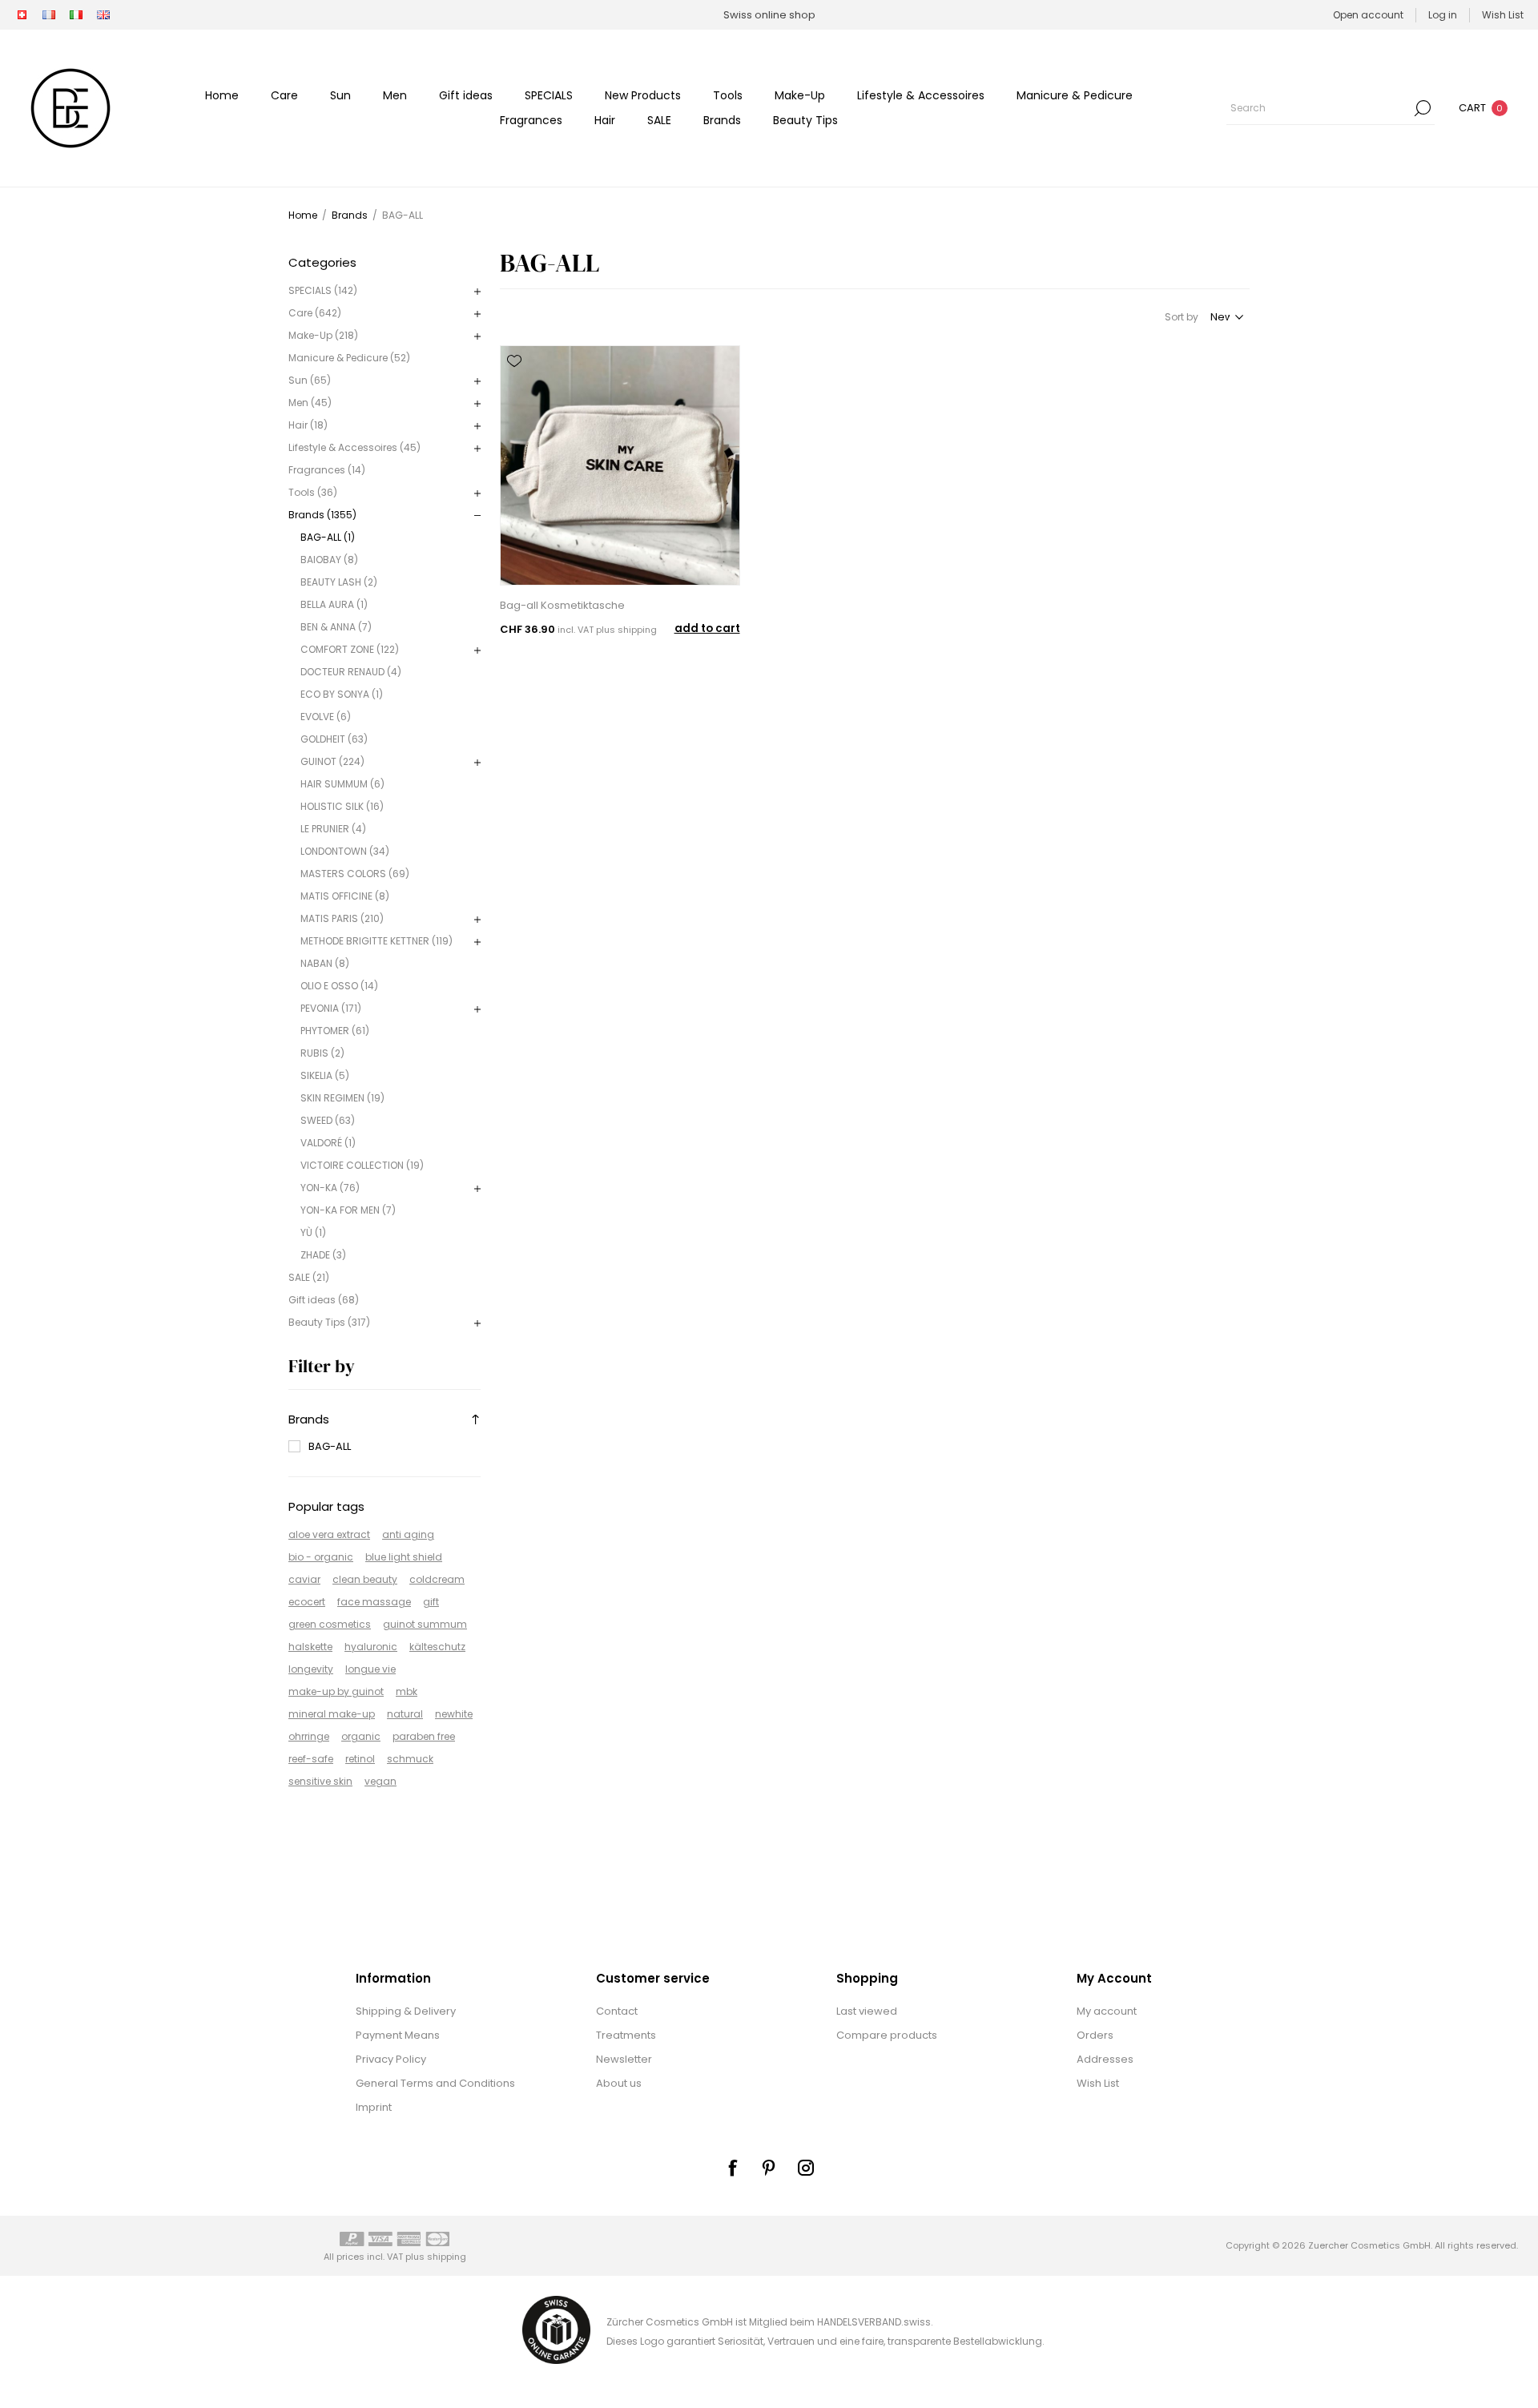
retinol (360, 1759)
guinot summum (425, 1624)
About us (619, 2083)
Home (303, 215)
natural (405, 1714)
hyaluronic (371, 1647)
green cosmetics (330, 1624)
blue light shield (404, 1557)
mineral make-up (332, 1714)
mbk (407, 1691)
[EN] (103, 15)
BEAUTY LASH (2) (339, 582)
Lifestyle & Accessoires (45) (354, 447)
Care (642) (315, 313)
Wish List (1098, 2083)
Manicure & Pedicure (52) (349, 358)
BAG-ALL (330, 1446)
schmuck (410, 1759)
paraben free (424, 1736)
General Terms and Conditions (435, 2083)
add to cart (707, 628)
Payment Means (398, 2035)
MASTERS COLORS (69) (355, 874)
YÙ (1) (313, 1232)
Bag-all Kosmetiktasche (562, 605)
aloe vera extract (329, 1534)
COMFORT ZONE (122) (350, 649)
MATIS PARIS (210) (342, 918)
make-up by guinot (336, 1691)
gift (431, 1602)
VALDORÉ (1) (328, 1143)
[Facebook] (732, 2168)
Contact (617, 2011)
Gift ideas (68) (324, 1300)
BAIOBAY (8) (329, 560)
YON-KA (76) (330, 1188)
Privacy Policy (391, 2059)
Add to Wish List (514, 361)
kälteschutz (437, 1647)
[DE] (22, 15)
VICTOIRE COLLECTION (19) (362, 1165)
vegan (380, 1781)
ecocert (307, 1602)
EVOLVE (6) (326, 717)
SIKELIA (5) (325, 1075)
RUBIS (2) (322, 1053)
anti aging (408, 1534)
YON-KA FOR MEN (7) (348, 1210)
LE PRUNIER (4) (333, 829)
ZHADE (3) (323, 1255)
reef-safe (311, 1759)
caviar (304, 1579)
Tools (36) (313, 492)
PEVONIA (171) (331, 1008)
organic (361, 1736)
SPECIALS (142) (323, 290)
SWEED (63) (328, 1120)
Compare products (887, 2035)
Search (1423, 108)
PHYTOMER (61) (335, 1031)
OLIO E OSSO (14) (339, 986)
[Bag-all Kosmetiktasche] (620, 465)
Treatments (626, 2035)
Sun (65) (310, 380)
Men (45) (310, 403)
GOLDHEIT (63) (334, 739)
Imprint (374, 2107)
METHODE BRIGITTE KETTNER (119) (376, 941)
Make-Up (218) (323, 335)
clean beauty (365, 1579)
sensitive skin (320, 1781)
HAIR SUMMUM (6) (342, 784)
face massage (374, 1602)
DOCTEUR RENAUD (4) (351, 672)
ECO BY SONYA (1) (342, 694)
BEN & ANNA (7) (336, 627)
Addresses (1105, 2059)
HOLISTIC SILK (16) (342, 806)
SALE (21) (309, 1277)
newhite (454, 1714)
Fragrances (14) (327, 470)
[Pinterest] (769, 2168)
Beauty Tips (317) (329, 1322)
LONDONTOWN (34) (345, 851)
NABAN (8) (325, 963)
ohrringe (309, 1736)
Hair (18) (308, 425)
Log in (1443, 15)
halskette (310, 1647)
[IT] (76, 15)
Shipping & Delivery (406, 2011)
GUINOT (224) (332, 761)
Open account (1368, 15)
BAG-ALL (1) (328, 537)
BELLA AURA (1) (334, 604)
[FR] (49, 15)
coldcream (437, 1579)
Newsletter (624, 2059)
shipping (637, 630)
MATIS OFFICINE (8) (345, 896)
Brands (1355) (322, 515)
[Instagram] (806, 2168)
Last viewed (867, 2011)
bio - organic (321, 1557)
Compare (514, 384)
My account (1107, 2011)
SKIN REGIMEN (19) (342, 1098)
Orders (1095, 2035)
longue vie (370, 1669)
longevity (311, 1669)
